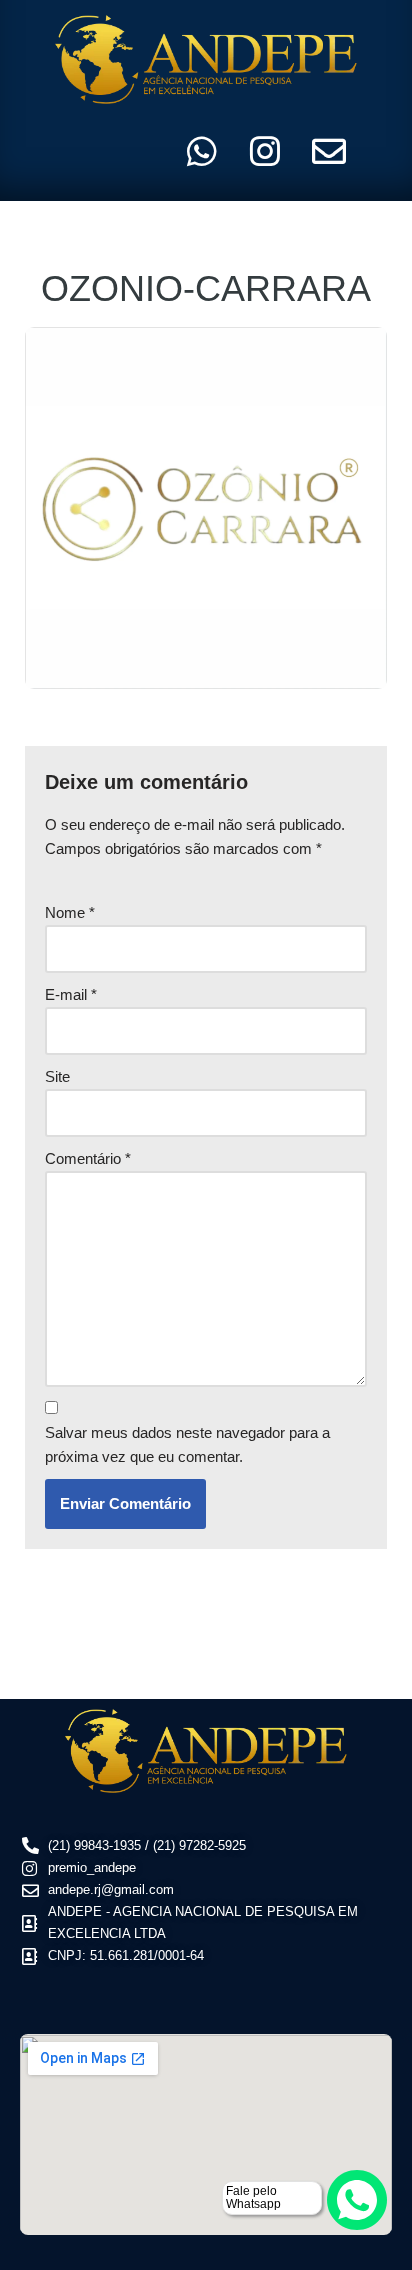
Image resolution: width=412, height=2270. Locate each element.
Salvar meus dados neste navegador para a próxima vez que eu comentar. (187, 1444)
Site (57, 1076)
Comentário (88, 1158)
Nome (70, 912)
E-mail (71, 994)
